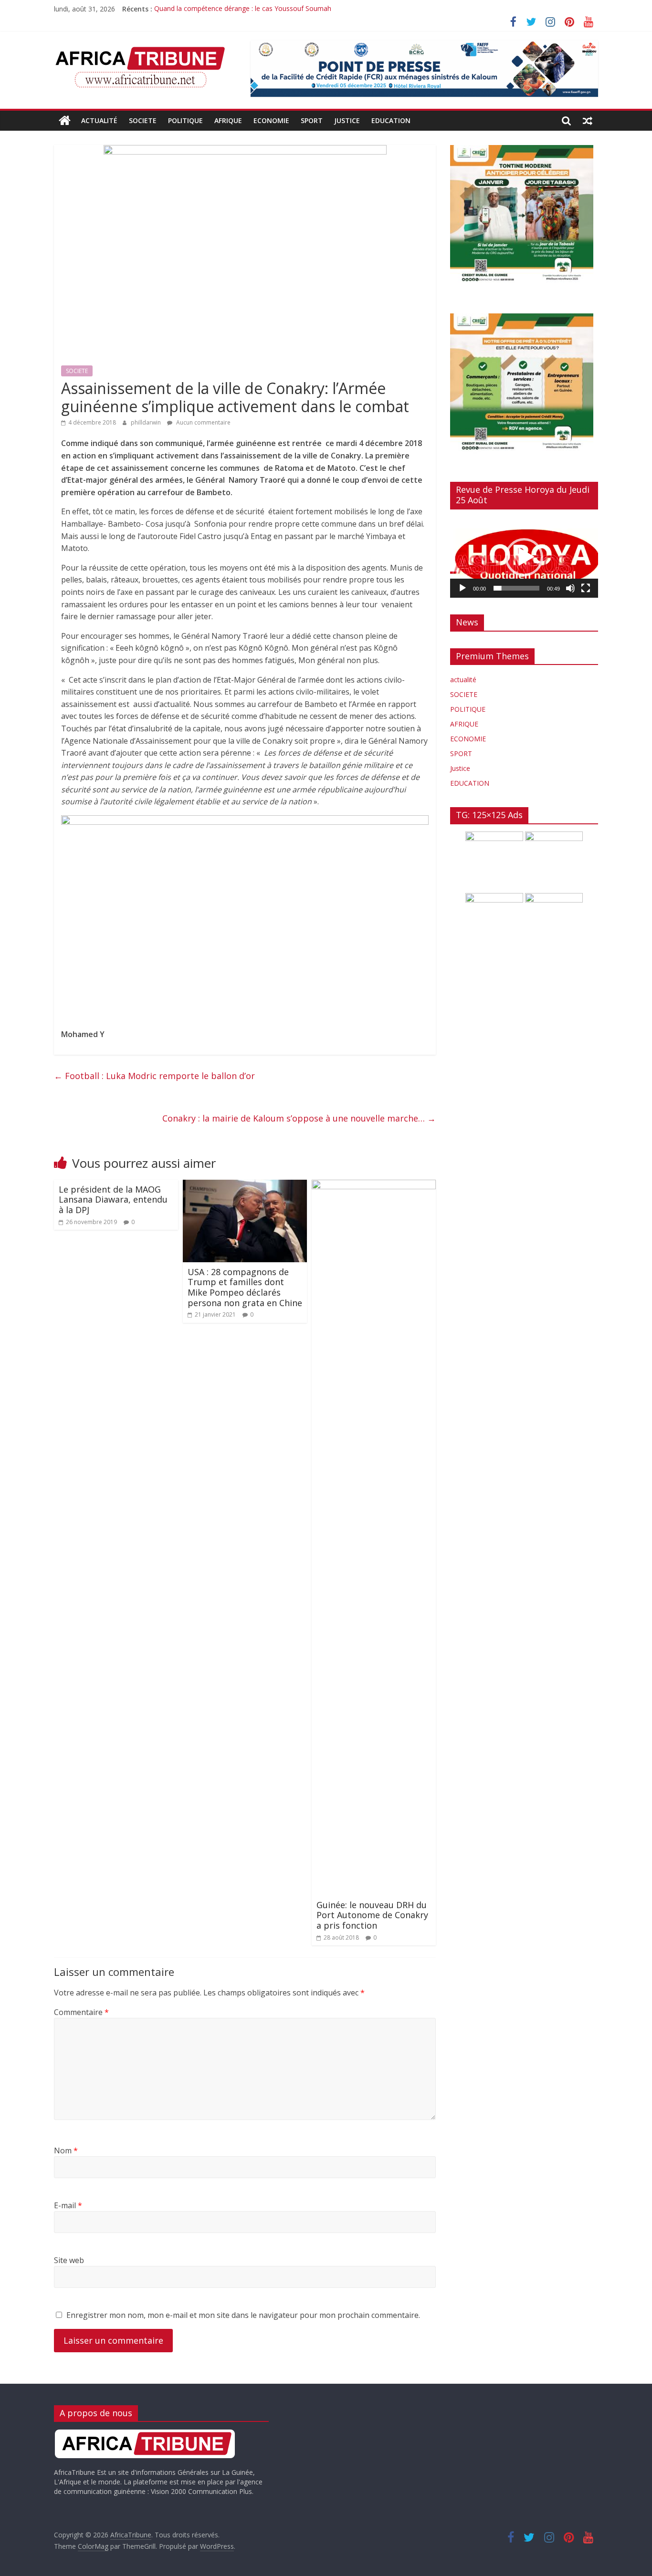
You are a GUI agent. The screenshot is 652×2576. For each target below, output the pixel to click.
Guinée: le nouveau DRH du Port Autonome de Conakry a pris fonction (372, 1915)
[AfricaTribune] (65, 121)
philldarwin (147, 422)
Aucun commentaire (203, 422)
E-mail (68, 2205)
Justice (347, 120)
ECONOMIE (271, 120)
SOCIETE (143, 120)
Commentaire (81, 2012)
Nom (66, 2150)
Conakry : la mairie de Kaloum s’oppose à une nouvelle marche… (299, 1118)
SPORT (312, 120)
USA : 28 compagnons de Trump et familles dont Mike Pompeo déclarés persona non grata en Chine (245, 1287)
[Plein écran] (586, 588)
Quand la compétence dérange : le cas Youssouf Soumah (243, 9)
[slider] (516, 588)
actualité (99, 120)
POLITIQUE (185, 120)
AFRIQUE (228, 120)
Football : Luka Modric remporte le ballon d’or (154, 1076)
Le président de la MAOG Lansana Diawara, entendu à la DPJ (113, 1200)
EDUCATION (391, 120)
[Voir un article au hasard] (588, 121)
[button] (524, 557)
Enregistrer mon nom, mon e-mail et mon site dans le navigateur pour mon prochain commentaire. (243, 2315)
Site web (69, 2260)
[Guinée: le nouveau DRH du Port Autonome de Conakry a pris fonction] (374, 1185)
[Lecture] (463, 588)
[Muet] (570, 588)
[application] (524, 557)
